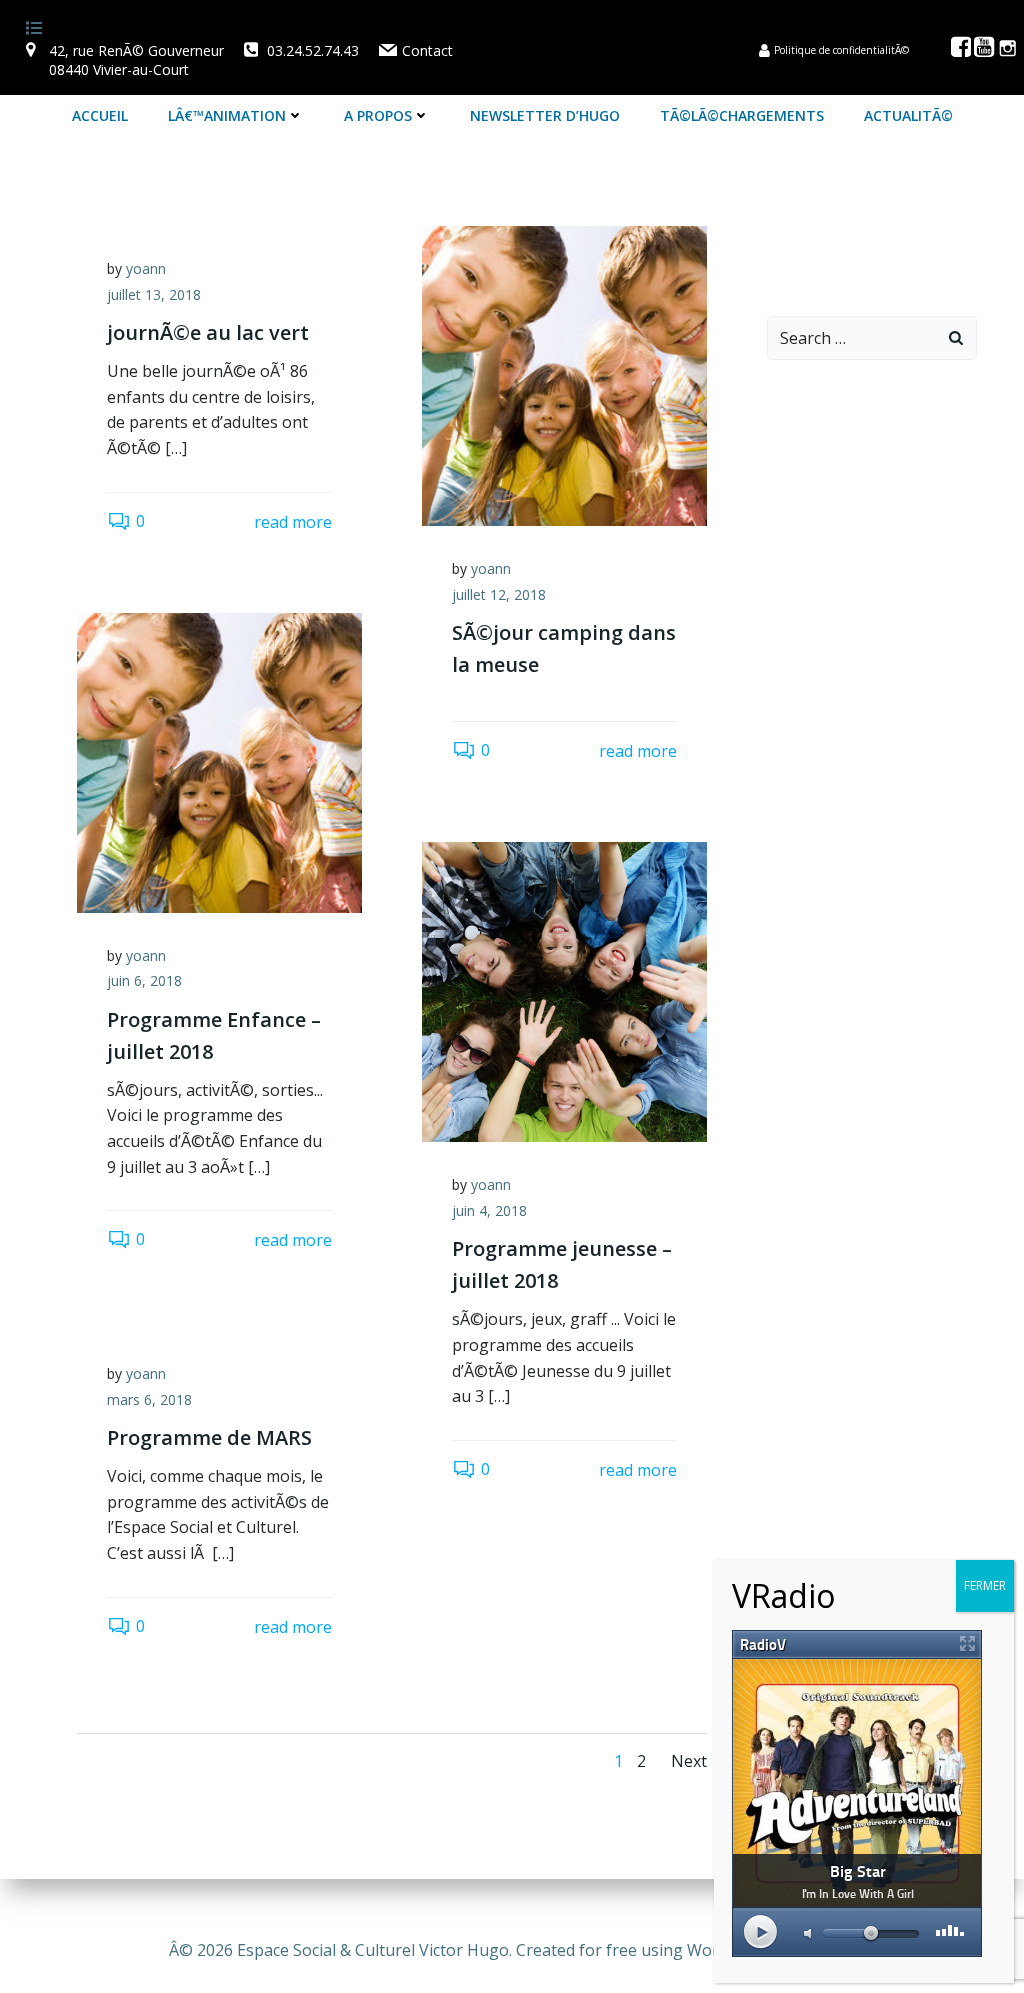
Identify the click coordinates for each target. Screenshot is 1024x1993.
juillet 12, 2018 (499, 594)
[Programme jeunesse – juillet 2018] (564, 990)
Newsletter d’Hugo (545, 115)
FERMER (985, 1585)
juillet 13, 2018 (154, 294)
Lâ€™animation (227, 115)
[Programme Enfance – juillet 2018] (219, 761)
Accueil (100, 115)
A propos (378, 115)
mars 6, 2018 (149, 1399)
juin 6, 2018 (144, 980)
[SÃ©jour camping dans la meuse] (564, 374)
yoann (146, 268)
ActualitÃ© (908, 115)
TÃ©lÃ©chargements (742, 115)
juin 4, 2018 (489, 1210)
